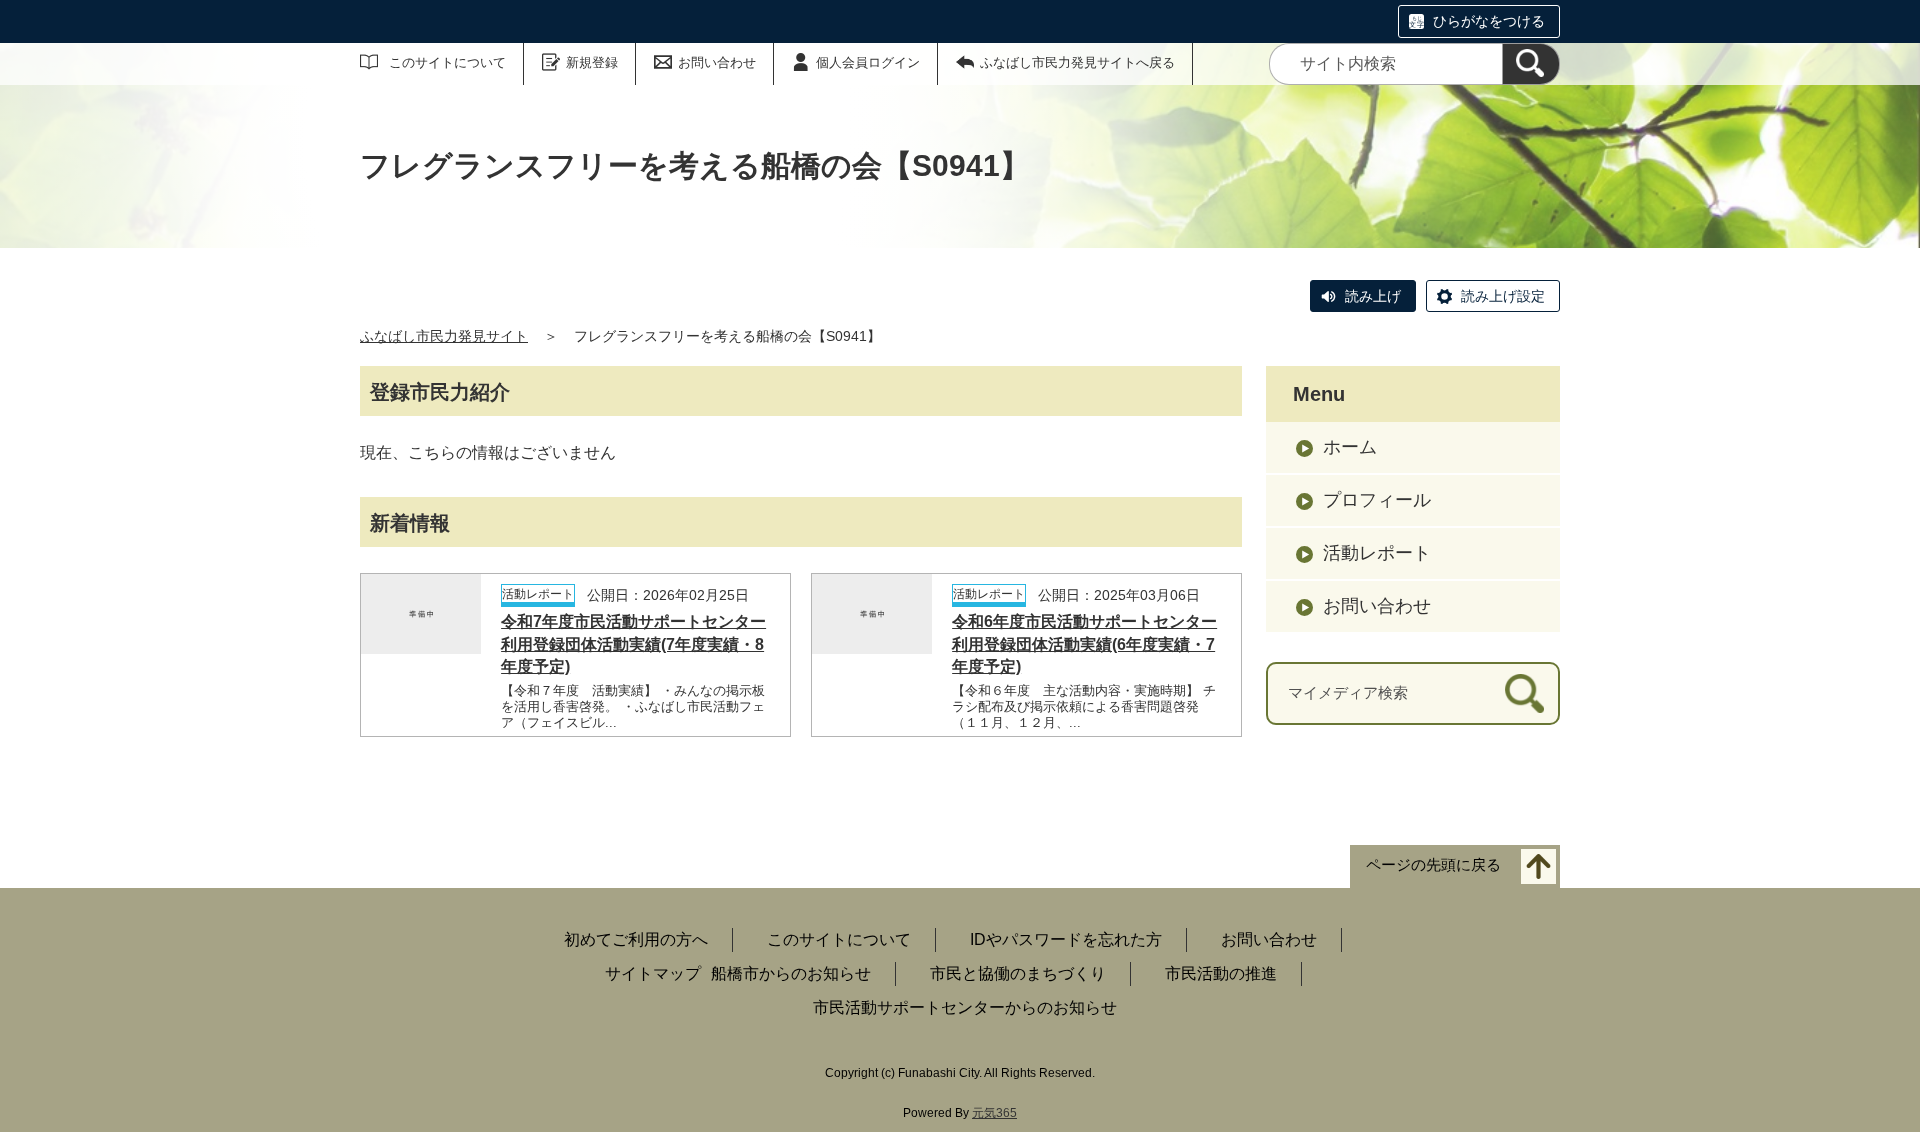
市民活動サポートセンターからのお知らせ (965, 1007)
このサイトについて (447, 62)
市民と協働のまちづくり (1018, 973)
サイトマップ (653, 973)
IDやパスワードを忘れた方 (1066, 939)
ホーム (1350, 447)
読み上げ (1373, 296)
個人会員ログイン (868, 62)
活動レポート (1377, 553)
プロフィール (1377, 500)
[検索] (1531, 64)
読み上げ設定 (1503, 296)
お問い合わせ (717, 62)
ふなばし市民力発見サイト (444, 336)
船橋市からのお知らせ (791, 973)
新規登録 (592, 62)
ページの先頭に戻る (1433, 864)
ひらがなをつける (1489, 21)
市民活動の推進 (1221, 973)
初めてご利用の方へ (636, 939)
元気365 (994, 1113)
